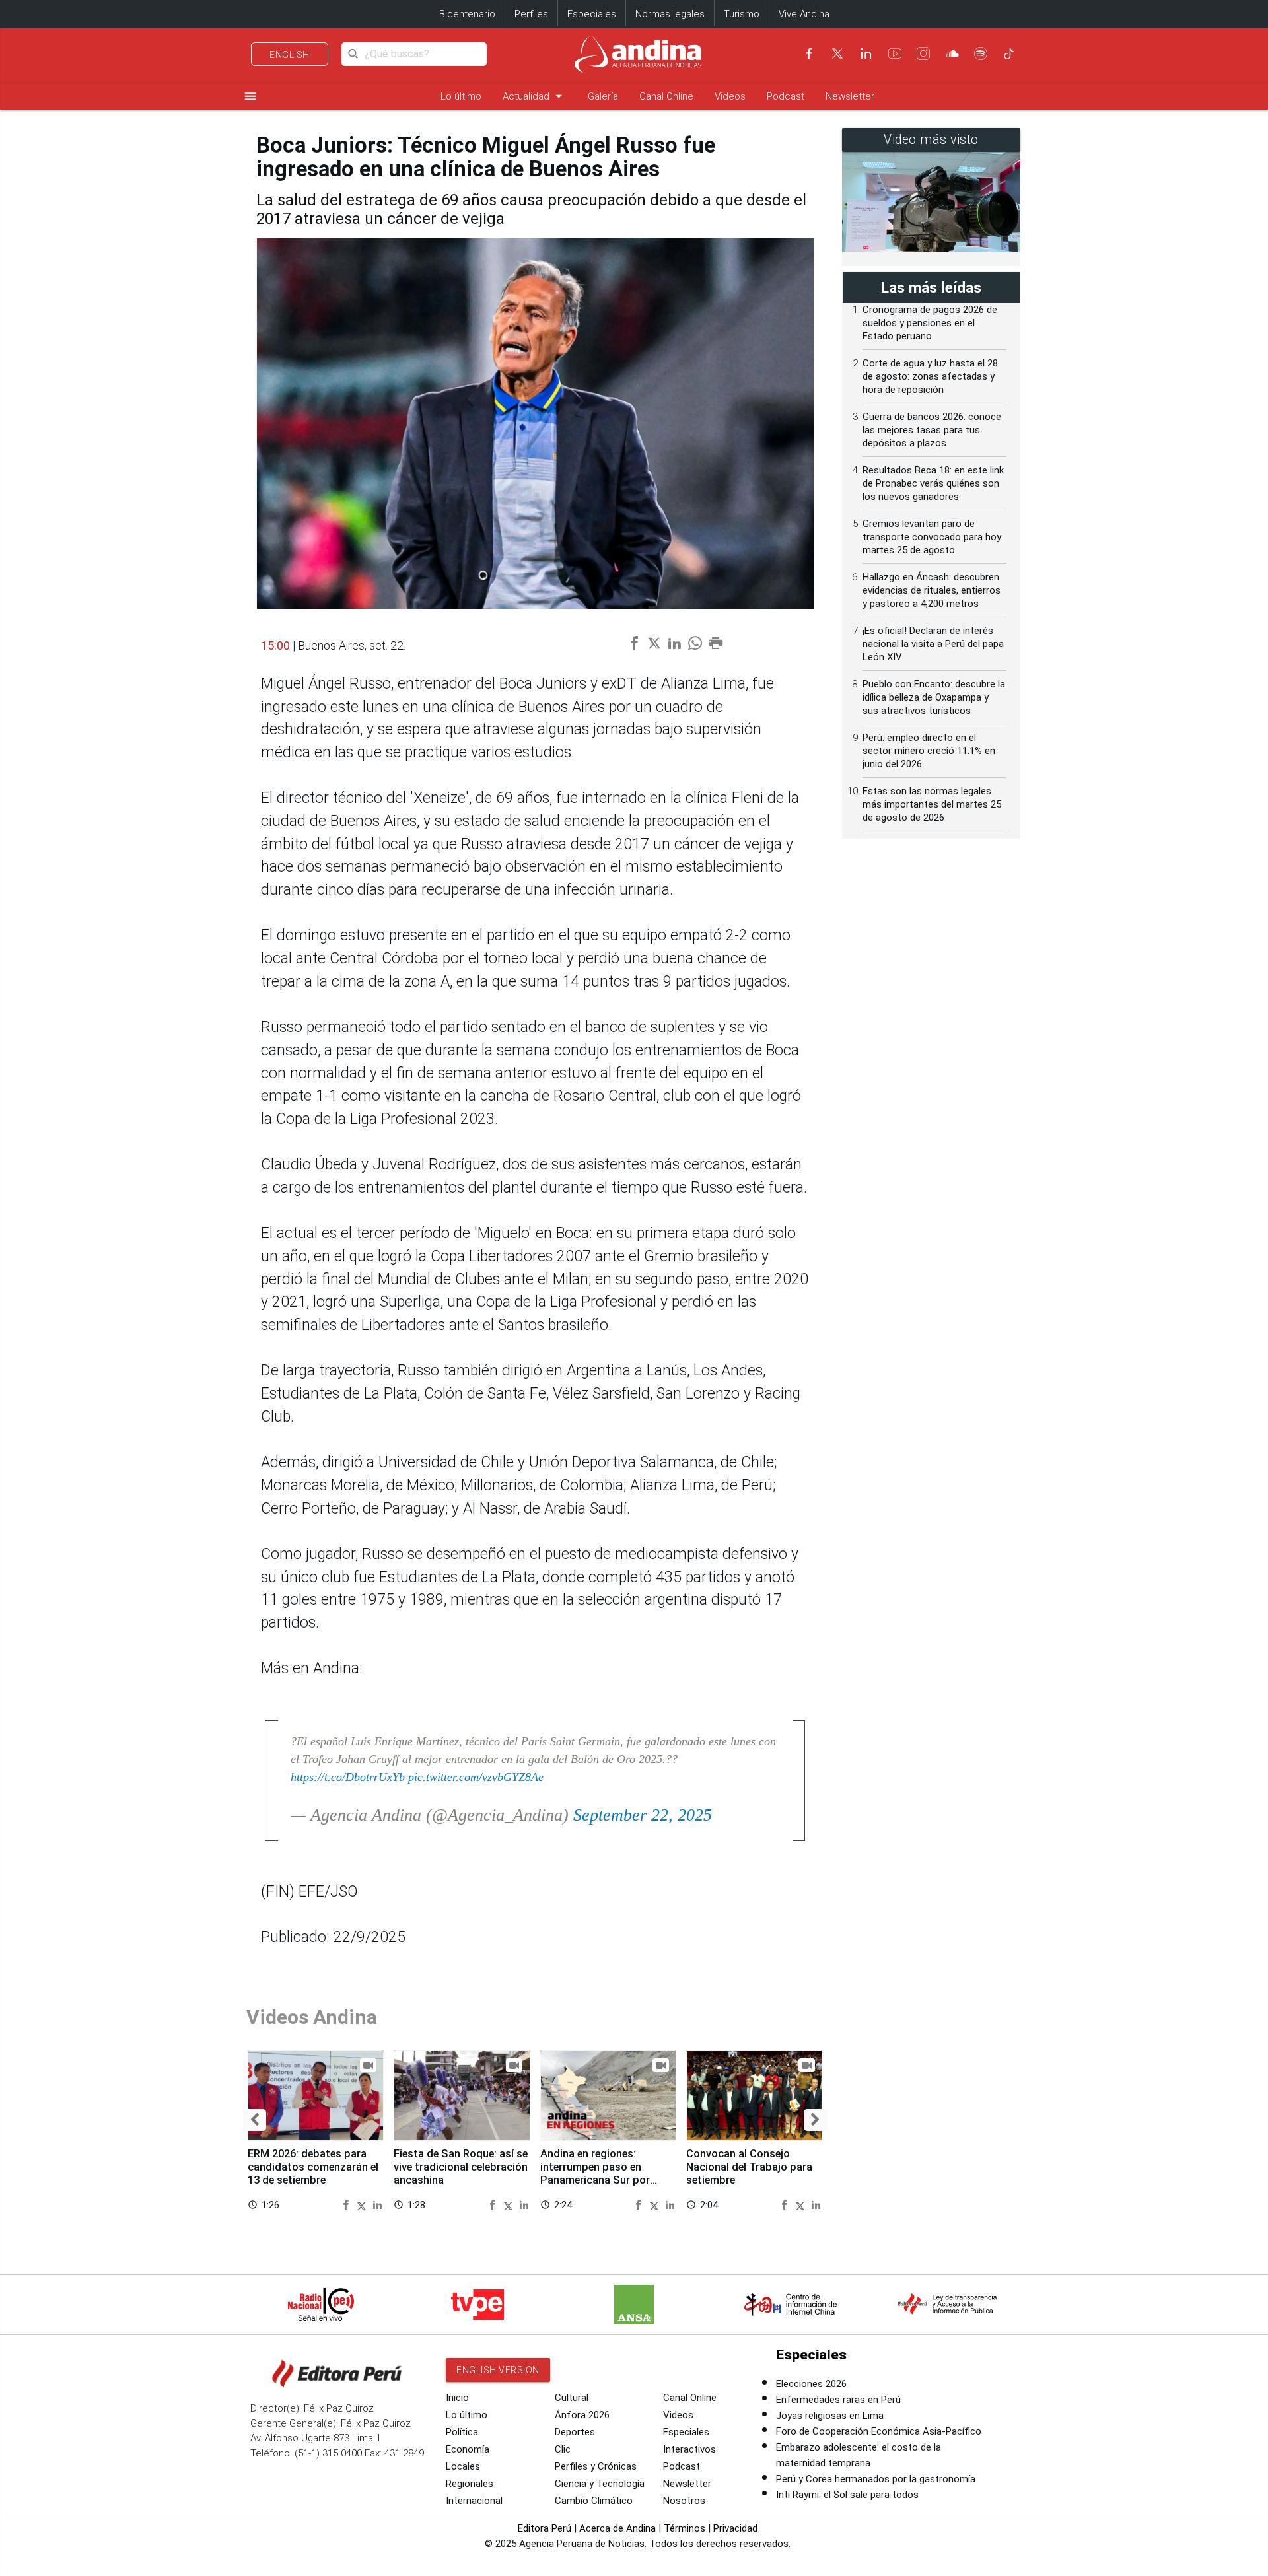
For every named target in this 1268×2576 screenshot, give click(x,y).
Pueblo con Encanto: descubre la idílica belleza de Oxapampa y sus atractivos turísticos (934, 697)
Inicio (457, 2398)
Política (462, 2432)
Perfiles (531, 14)
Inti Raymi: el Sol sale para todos (847, 2495)
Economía (468, 2449)
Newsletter (850, 96)
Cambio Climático (594, 2501)
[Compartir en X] (364, 2204)
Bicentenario (467, 14)
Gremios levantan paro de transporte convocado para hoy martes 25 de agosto (932, 537)
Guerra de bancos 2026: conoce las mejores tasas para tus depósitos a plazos (932, 430)
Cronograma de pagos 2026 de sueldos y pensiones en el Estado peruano (930, 323)
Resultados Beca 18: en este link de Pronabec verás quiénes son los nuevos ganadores (933, 483)
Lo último (461, 96)
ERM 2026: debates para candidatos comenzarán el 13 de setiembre (313, 2167)
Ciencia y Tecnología (600, 2484)
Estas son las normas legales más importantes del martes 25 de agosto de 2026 (932, 804)
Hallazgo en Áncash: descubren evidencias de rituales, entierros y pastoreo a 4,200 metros (932, 590)
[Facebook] (809, 53)
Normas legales (670, 14)
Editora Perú (545, 2528)
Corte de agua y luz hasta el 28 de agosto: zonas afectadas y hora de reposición (930, 376)
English (290, 55)
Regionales (470, 2484)
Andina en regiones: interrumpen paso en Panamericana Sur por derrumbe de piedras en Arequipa (598, 2180)
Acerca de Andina (617, 2528)
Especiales (592, 14)
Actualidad (535, 96)
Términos (685, 2528)
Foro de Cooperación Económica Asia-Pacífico (879, 2431)
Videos (730, 96)
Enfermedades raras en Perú (838, 2400)
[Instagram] (923, 53)
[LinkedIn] (866, 53)
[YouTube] (895, 53)
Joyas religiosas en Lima (830, 2416)
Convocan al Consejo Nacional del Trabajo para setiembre (749, 2167)
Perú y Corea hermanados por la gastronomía (876, 2479)
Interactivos (689, 2449)
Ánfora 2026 (582, 2415)
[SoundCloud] (952, 53)
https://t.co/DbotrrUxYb (348, 1777)
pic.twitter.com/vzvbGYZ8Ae (476, 1777)
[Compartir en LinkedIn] (377, 2204)
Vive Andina (804, 14)
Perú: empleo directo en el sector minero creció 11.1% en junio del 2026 (929, 751)
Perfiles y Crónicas (596, 2466)
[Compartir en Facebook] (348, 2204)
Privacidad (735, 2528)
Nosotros (684, 2501)
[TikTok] (1009, 53)
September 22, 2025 (643, 1815)
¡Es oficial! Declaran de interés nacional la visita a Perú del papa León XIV (933, 644)
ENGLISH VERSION (498, 2370)
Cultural (572, 2398)
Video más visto (931, 140)
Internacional (474, 2501)
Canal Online (666, 96)
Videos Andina (312, 2017)
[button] (255, 2120)
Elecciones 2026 (811, 2384)
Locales (463, 2466)
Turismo (742, 14)
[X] (837, 53)
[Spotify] (981, 53)
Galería (603, 96)
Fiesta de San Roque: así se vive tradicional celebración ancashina (461, 2167)
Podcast (786, 96)
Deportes (575, 2432)
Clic (563, 2449)
